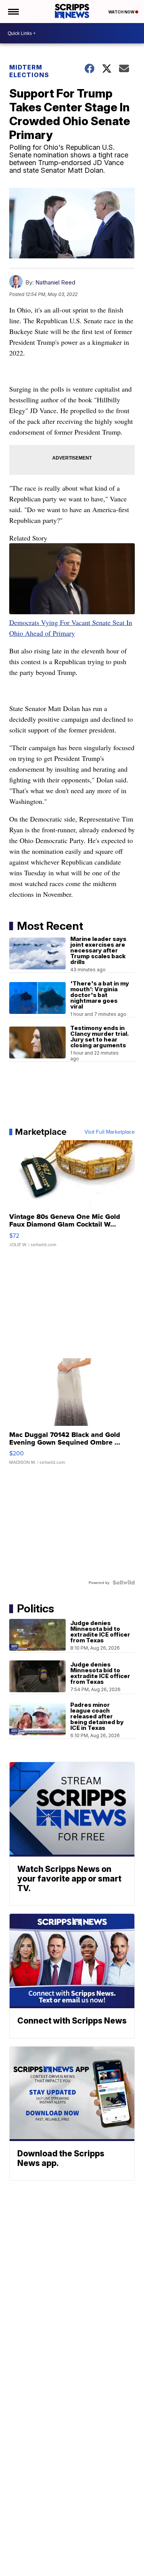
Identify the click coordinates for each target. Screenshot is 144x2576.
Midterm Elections (29, 71)
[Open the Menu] (13, 12)
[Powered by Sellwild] (124, 1582)
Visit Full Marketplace (110, 1132)
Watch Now (122, 12)
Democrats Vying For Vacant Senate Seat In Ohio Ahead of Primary (71, 628)
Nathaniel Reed (55, 282)
